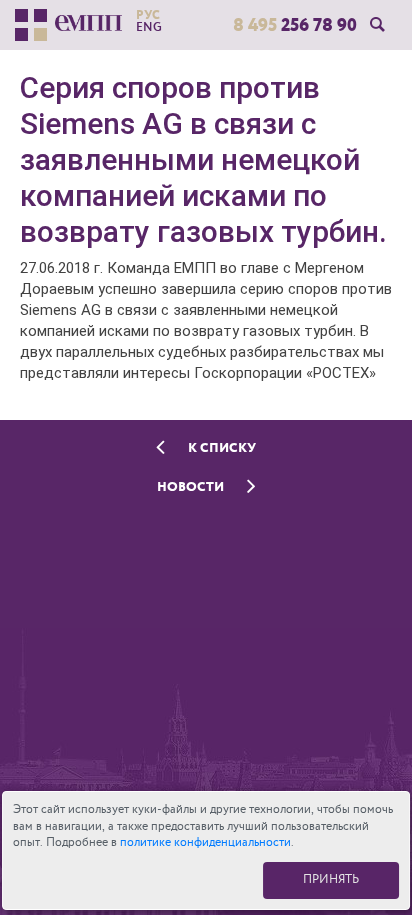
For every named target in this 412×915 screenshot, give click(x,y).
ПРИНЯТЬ (331, 879)
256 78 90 (295, 25)
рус (148, 15)
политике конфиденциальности (205, 842)
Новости (192, 486)
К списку (220, 447)
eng (149, 27)
